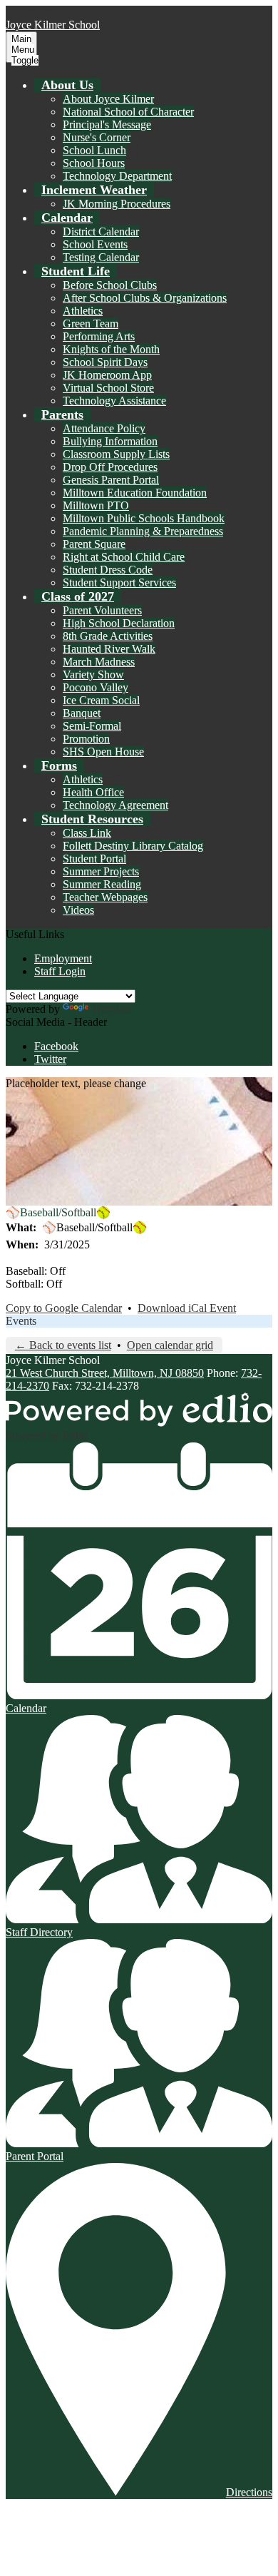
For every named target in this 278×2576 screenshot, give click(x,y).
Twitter (50, 1059)
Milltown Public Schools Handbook (144, 518)
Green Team (91, 324)
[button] (67, 85)
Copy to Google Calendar (64, 1308)
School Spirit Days (105, 362)
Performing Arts (99, 336)
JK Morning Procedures (117, 204)
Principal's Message (107, 124)
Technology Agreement (115, 805)
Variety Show (93, 674)
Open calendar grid (170, 1345)
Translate (112, 1009)
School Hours (94, 163)
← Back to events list (63, 1345)
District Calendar (101, 231)
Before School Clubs (110, 285)
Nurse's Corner (97, 137)
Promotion (86, 739)
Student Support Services (119, 582)
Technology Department (117, 176)
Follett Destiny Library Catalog (133, 846)
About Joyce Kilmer (108, 99)
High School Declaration (119, 623)
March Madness (99, 662)
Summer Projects (101, 871)
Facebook (56, 1046)
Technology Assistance (114, 401)
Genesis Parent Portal (111, 480)
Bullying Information (110, 441)
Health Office (93, 792)
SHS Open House (103, 752)
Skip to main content (52, 12)
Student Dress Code (108, 570)
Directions (249, 2492)
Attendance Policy (104, 428)
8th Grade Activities (108, 636)
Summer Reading (102, 884)
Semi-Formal (92, 726)
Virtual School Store (108, 388)
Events (21, 1321)
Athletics (83, 311)
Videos (78, 910)
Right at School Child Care (124, 557)
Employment (63, 958)
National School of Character (128, 112)
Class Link (87, 833)
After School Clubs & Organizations (145, 298)
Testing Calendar (101, 257)
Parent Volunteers (102, 610)
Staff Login (60, 971)
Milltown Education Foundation (135, 493)
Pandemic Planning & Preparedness (143, 531)
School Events (95, 244)
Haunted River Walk (109, 649)
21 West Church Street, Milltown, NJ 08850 (105, 1373)
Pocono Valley (96, 687)
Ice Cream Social (101, 700)
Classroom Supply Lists (116, 454)
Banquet (82, 713)
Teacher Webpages (105, 897)
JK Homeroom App (107, 375)
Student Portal (94, 859)
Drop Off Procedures (110, 467)
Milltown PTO (96, 505)
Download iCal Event (187, 1308)
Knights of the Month (111, 349)
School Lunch (94, 150)
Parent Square (94, 544)
